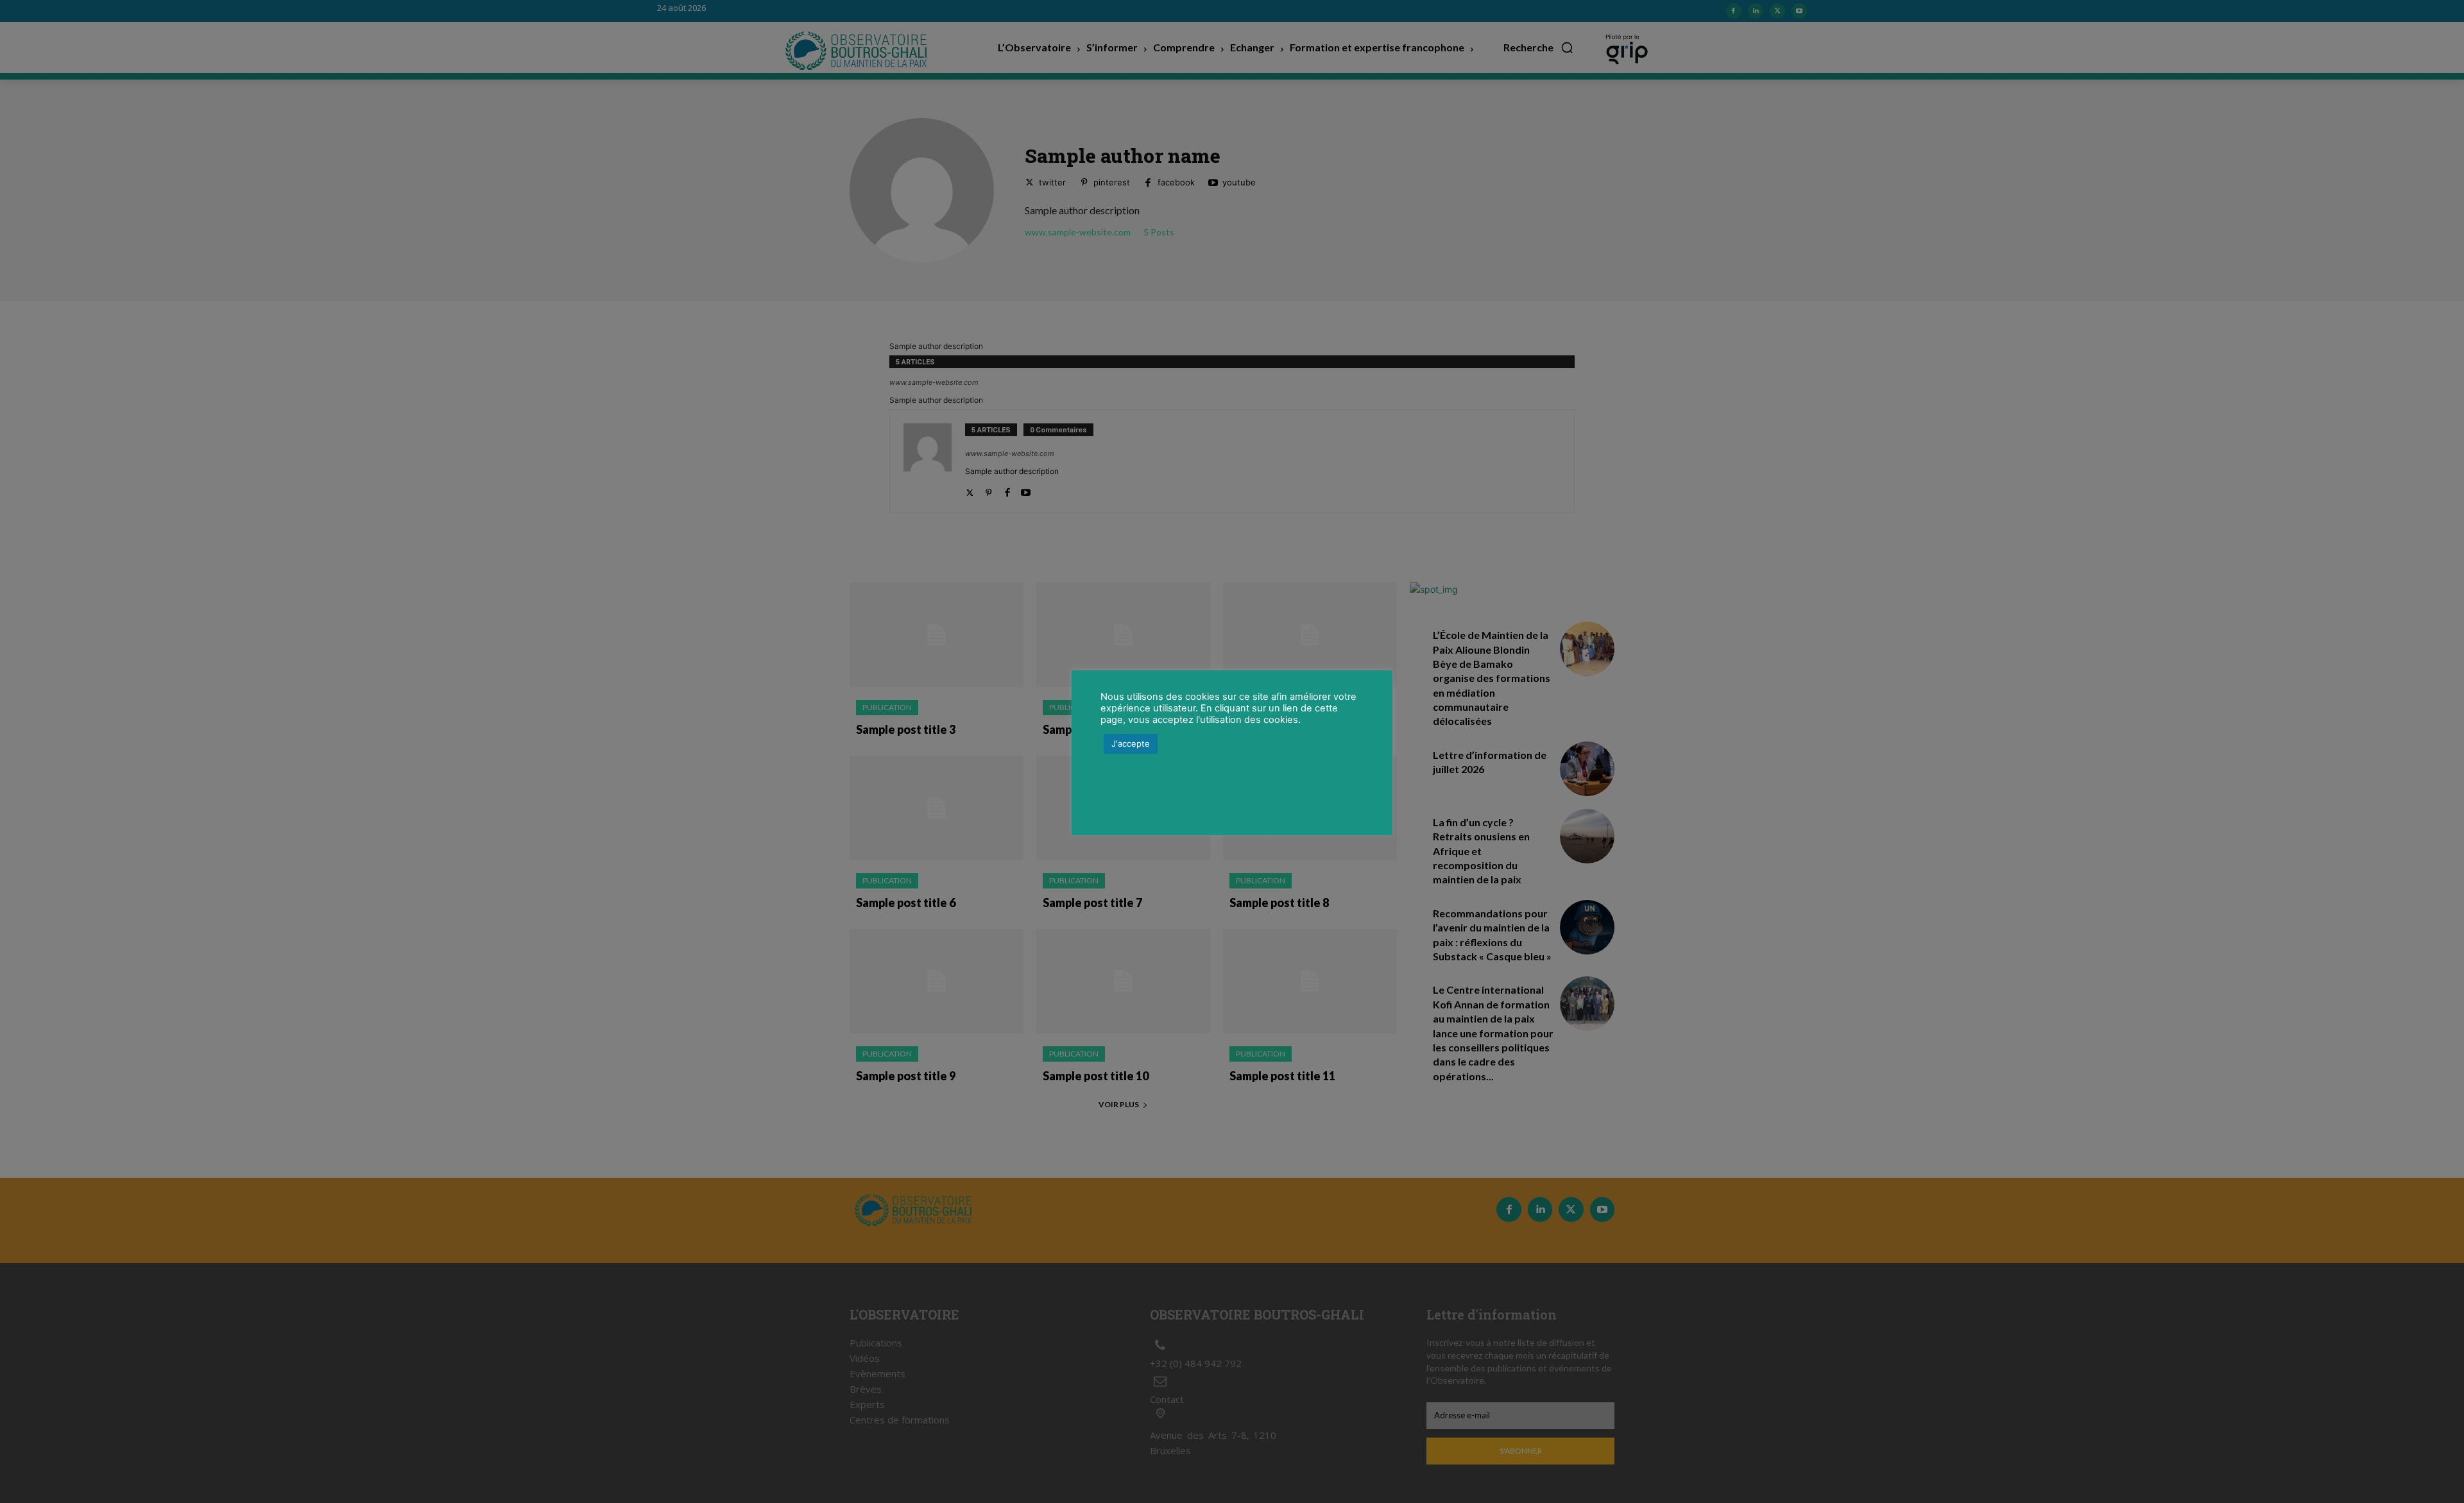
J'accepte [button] (1131, 743)
